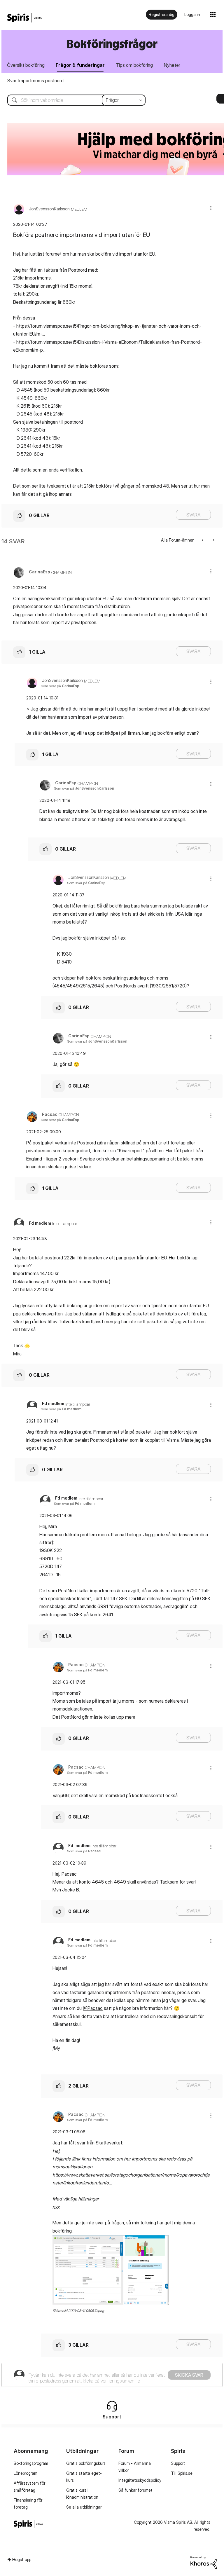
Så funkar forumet (135, 2490)
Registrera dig (162, 14)
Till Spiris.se (182, 2473)
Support (178, 2463)
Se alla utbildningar (84, 2507)
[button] (211, 208)
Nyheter (172, 65)
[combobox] (72, 100)
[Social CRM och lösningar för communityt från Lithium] (204, 2562)
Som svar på (60, 686)
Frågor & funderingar (80, 65)
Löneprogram (26, 2473)
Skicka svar (189, 2375)
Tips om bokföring (134, 65)
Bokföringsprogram (31, 2463)
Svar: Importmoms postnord (35, 81)
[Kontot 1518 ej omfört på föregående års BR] (203, 540)
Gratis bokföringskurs (86, 2463)
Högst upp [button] (22, 2560)
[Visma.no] (24, 18)
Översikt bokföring (26, 65)
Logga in (192, 14)
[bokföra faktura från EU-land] (213, 540)
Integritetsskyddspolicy (140, 2480)
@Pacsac (93, 2008)
